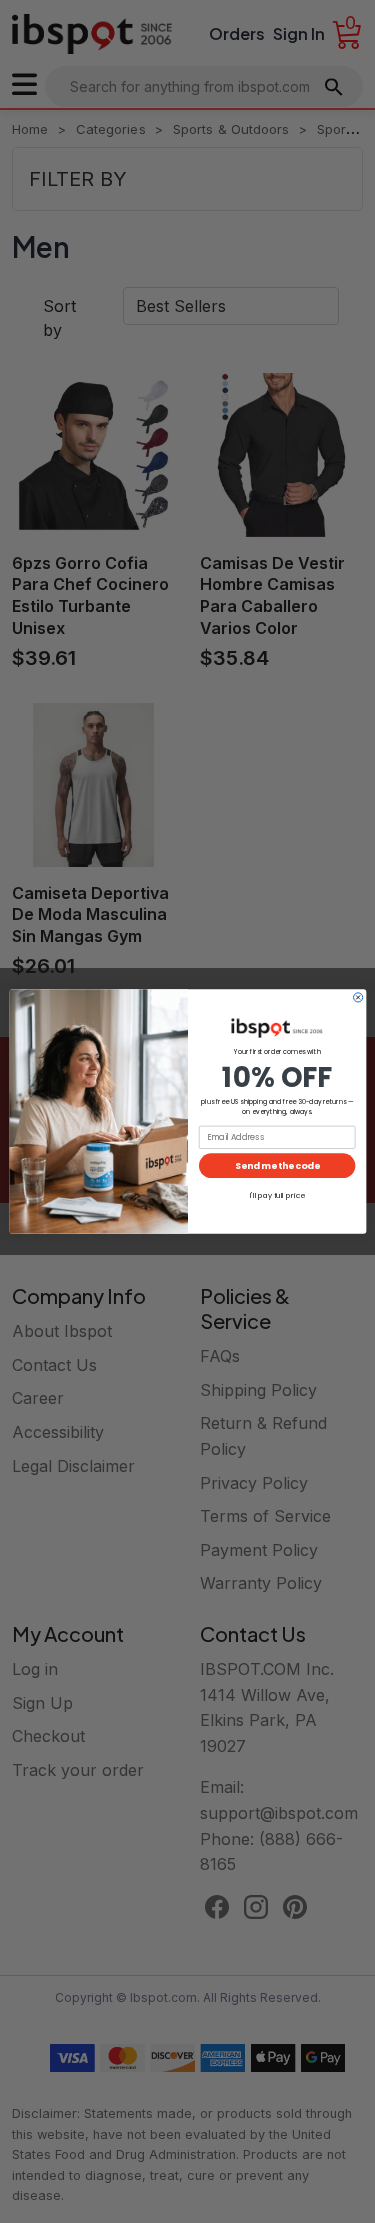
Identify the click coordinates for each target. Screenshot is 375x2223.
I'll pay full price (276, 1195)
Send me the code (277, 1165)
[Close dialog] (357, 997)
